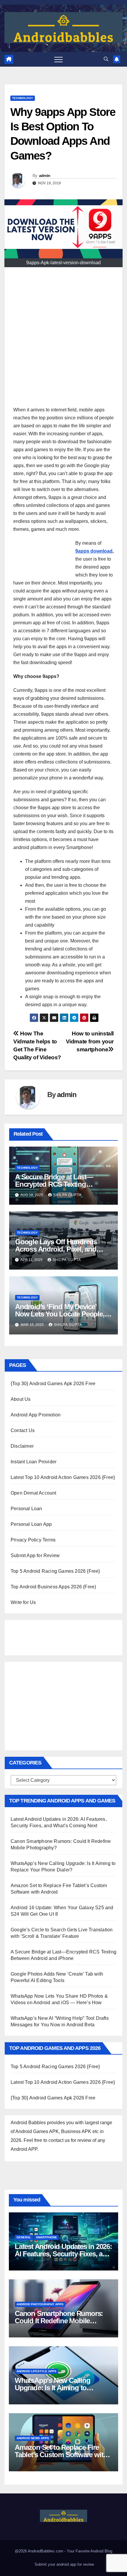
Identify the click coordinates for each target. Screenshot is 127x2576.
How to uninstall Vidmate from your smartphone (90, 1041)
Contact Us (23, 1430)
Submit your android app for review (64, 2564)
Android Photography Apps (40, 2304)
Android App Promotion (36, 1415)
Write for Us (23, 1602)
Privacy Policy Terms (33, 1540)
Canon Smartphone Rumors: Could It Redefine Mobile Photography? (59, 2321)
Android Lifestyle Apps (36, 2371)
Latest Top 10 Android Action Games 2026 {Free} (63, 1477)
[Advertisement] (63, 339)
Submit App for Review (35, 1555)
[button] (106, 59)
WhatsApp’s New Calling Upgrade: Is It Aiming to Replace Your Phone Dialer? (57, 2388)
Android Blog (101, 2551)
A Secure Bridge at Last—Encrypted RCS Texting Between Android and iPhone (60, 1184)
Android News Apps (33, 2438)
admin (45, 175)
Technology (23, 98)
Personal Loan (26, 1509)
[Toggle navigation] (58, 59)
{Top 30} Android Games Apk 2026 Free (53, 1384)
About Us (21, 1399)
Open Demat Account (34, 1493)
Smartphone (47, 2237)
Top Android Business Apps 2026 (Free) (53, 1587)
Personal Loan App (31, 1524)
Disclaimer (22, 1446)
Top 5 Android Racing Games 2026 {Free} (55, 1571)
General (24, 2237)
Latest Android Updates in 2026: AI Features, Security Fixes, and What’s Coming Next (63, 2254)
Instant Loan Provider (34, 1462)
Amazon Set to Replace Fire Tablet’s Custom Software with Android (61, 2455)
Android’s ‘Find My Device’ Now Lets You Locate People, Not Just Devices (60, 1314)
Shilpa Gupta (67, 1195)
